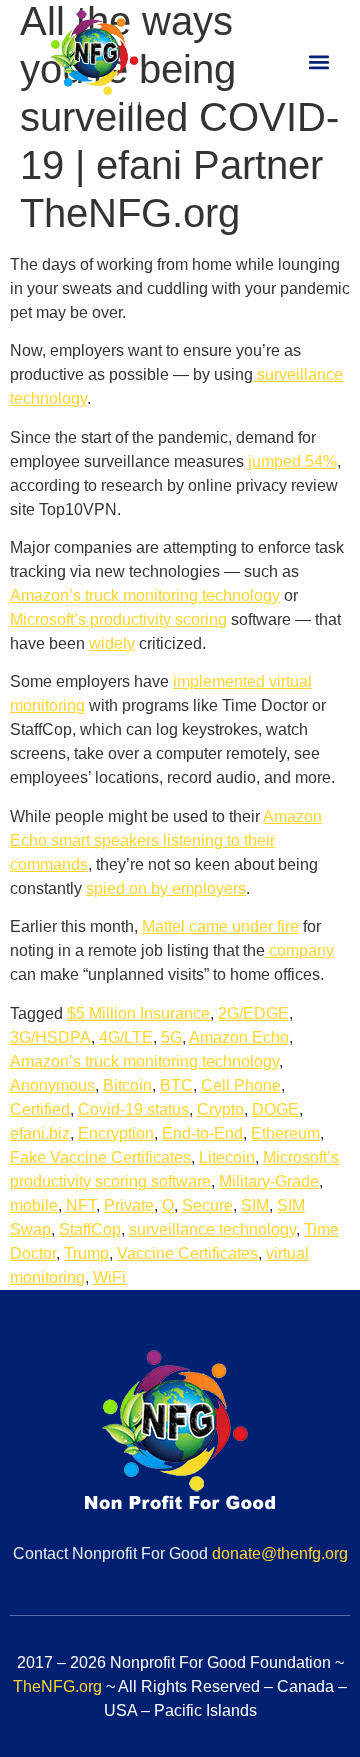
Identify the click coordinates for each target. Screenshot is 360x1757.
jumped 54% (292, 461)
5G (171, 1037)
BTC (176, 1085)
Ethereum (285, 1133)
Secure (207, 1205)
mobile (34, 1205)
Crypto (220, 1109)
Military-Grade (269, 1181)
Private (129, 1205)
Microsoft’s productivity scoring (118, 619)
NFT (81, 1205)
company (299, 950)
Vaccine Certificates (187, 1253)
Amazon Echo (239, 1037)
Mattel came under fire (220, 926)
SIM (255, 1205)
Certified (40, 1109)
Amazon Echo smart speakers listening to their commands (166, 840)
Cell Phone (241, 1085)
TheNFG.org (57, 1686)
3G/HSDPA (50, 1037)
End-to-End (202, 1133)
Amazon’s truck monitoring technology (145, 595)
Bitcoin (127, 1085)
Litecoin (227, 1157)
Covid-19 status (133, 1109)
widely (112, 643)
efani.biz (40, 1133)
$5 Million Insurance (138, 1013)
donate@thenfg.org (280, 1553)
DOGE (275, 1109)
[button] (318, 61)
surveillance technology (212, 1229)
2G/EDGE (253, 1013)
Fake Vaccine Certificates (100, 1157)
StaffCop (90, 1229)
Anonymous (52, 1085)
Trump (86, 1253)
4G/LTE (126, 1037)
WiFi (109, 1277)
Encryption (116, 1133)
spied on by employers (166, 888)
